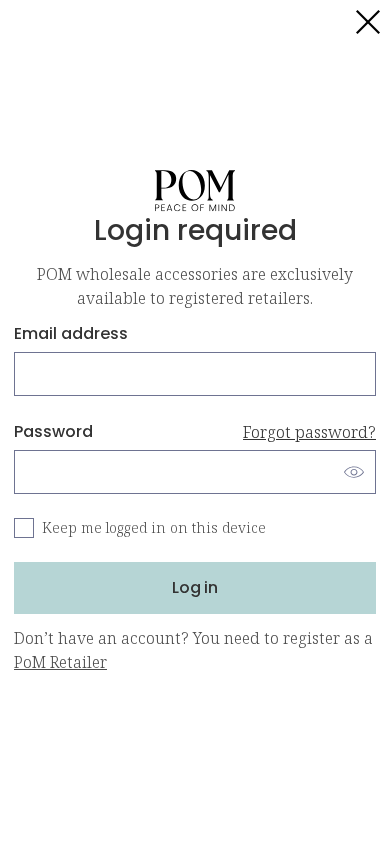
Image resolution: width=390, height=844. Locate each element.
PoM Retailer (60, 662)
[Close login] (368, 22)
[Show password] (354, 472)
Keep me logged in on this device (154, 527)
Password (195, 431)
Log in (195, 587)
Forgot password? (309, 432)
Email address (71, 333)
